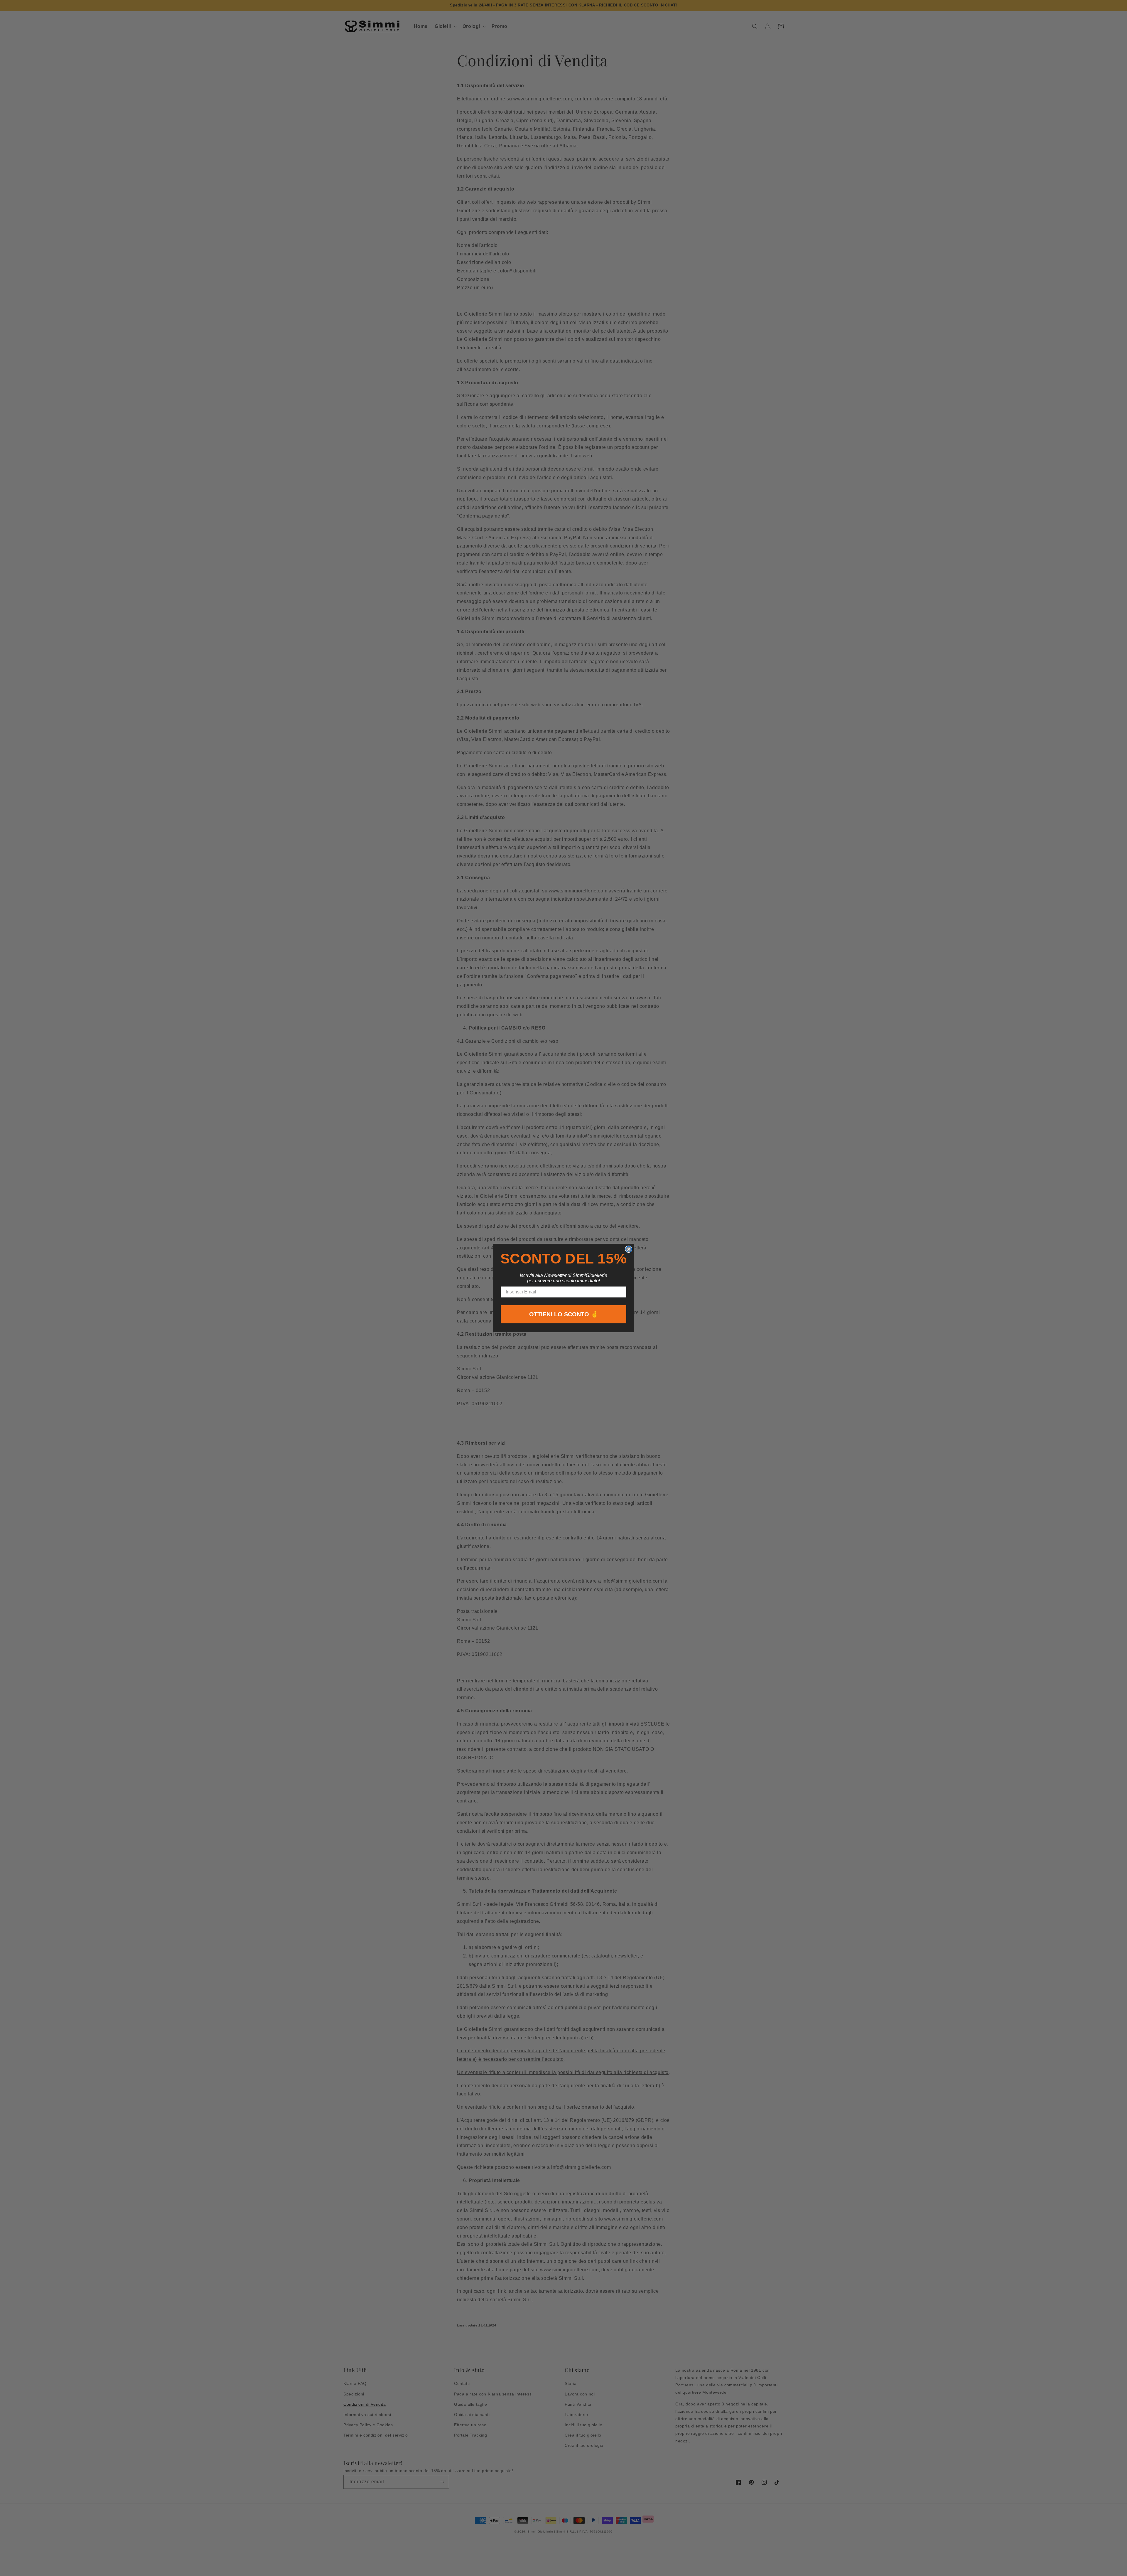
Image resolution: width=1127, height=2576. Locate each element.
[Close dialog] (629, 1249)
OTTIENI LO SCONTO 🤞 (564, 1314)
